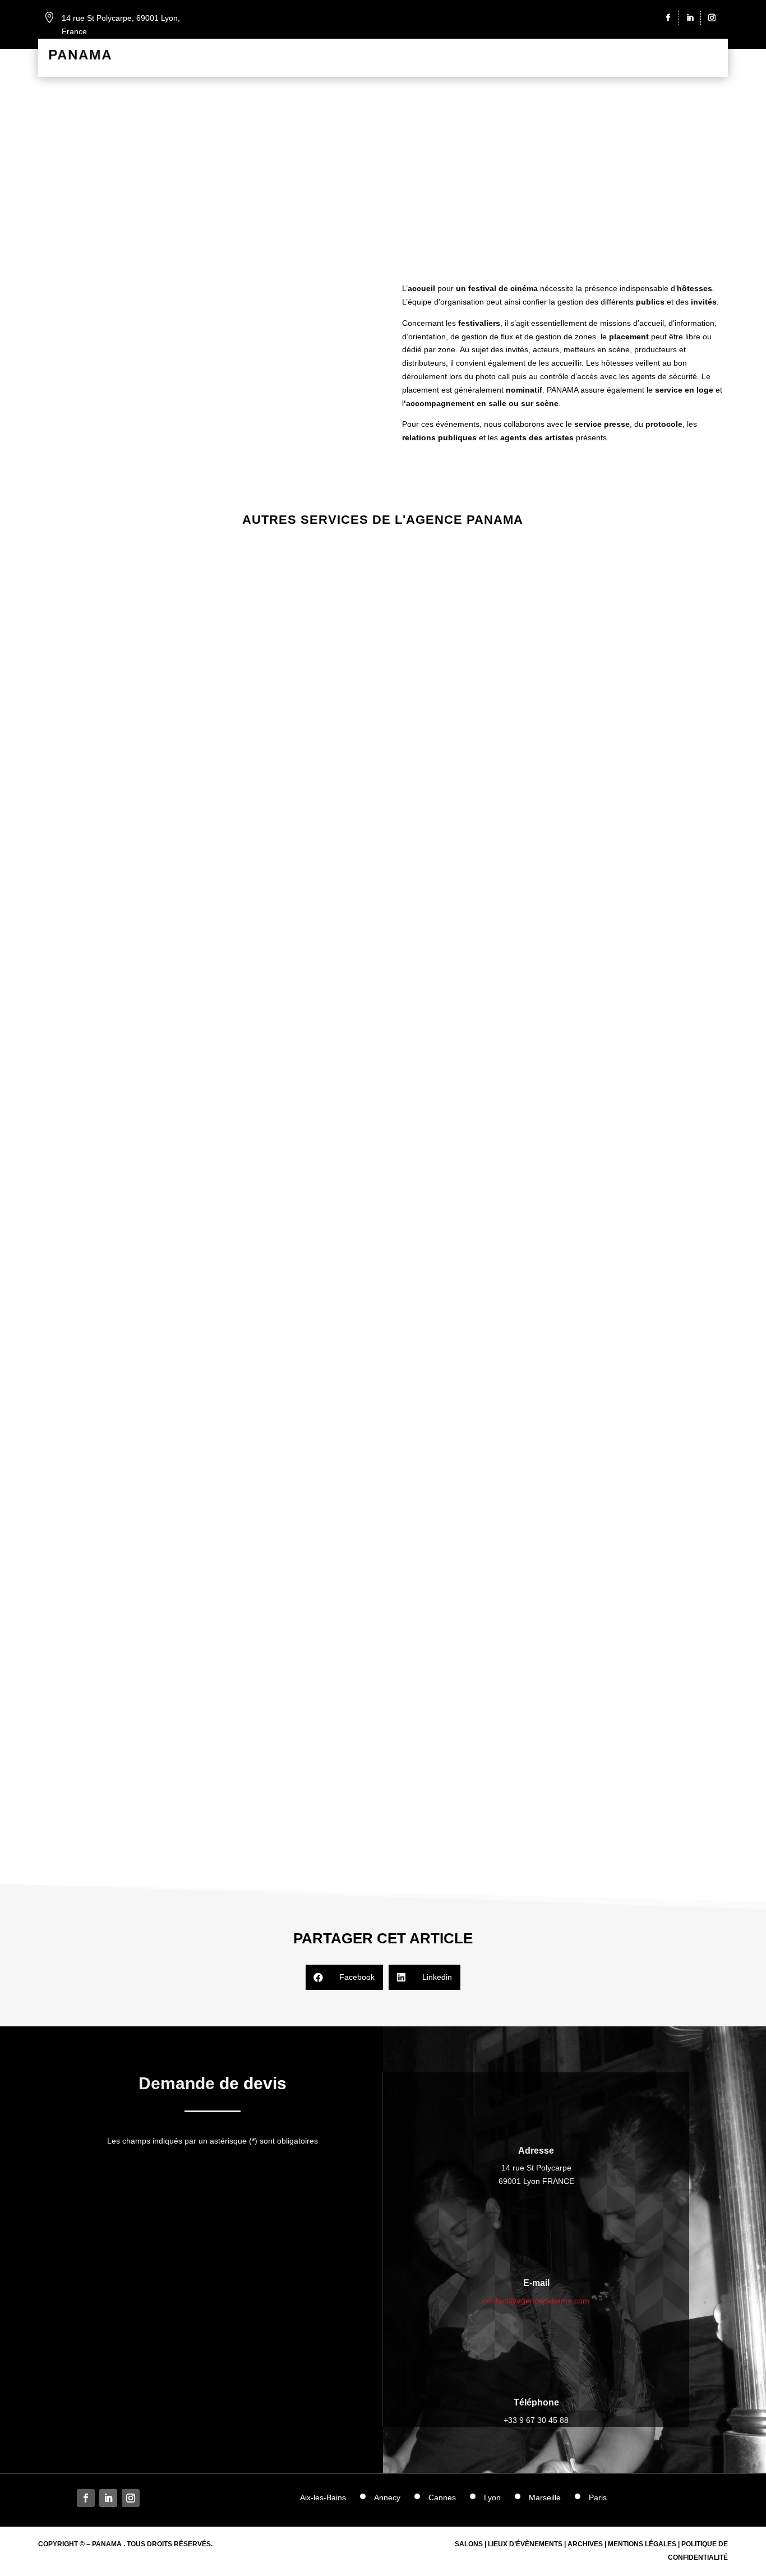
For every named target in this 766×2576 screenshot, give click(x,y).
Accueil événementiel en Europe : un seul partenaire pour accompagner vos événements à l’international (383, 950)
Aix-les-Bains (323, 2498)
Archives (585, 2544)
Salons (469, 2544)
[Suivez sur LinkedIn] (692, 18)
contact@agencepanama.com (536, 2301)
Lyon (492, 2498)
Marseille (545, 2498)
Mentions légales (642, 2544)
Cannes (442, 2498)
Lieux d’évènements (525, 2544)
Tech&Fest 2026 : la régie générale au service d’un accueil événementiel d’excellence (383, 1390)
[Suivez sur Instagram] (712, 18)
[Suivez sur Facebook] (670, 18)
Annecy (387, 2498)
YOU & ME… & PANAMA (383, 1832)
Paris (598, 2498)
